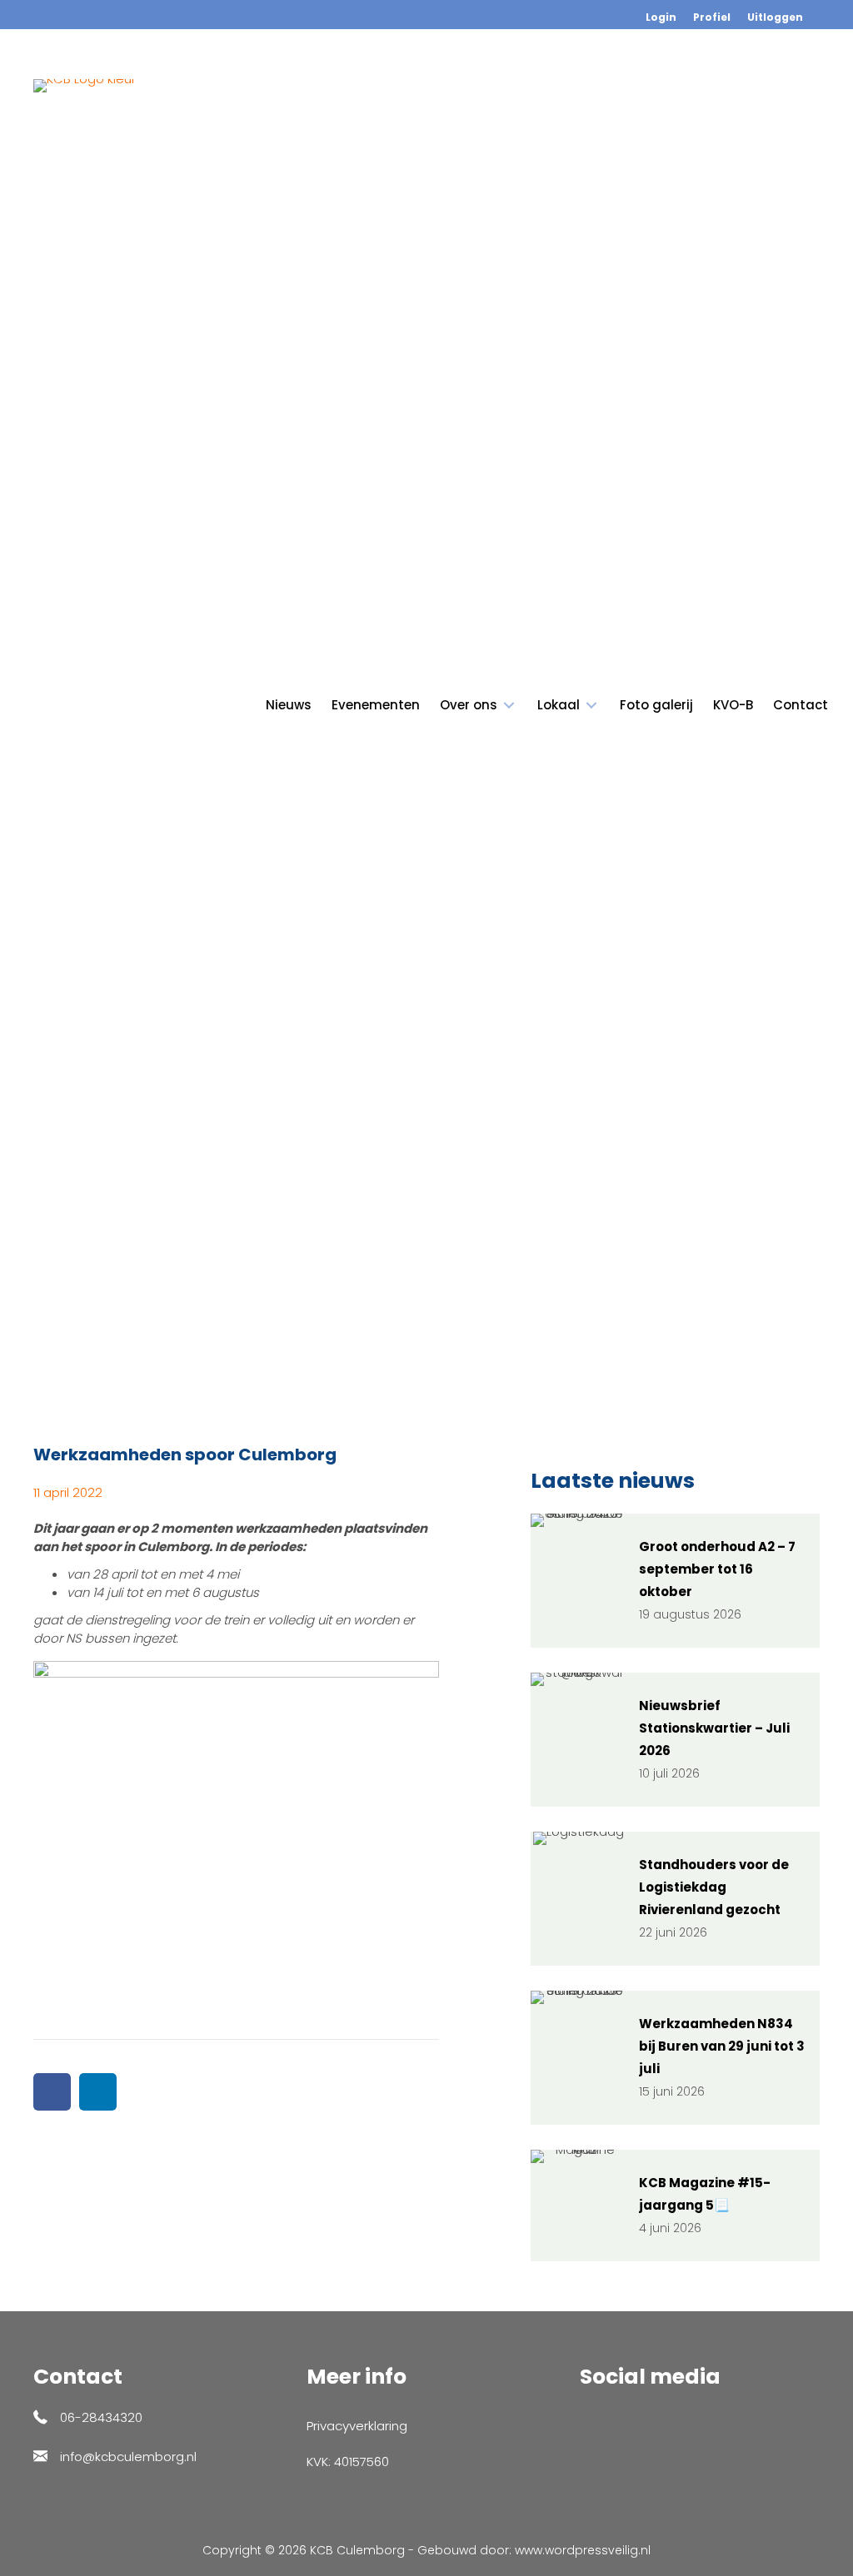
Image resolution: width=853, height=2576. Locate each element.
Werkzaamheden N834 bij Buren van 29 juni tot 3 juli (722, 2046)
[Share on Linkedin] (98, 2092)
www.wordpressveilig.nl (583, 2550)
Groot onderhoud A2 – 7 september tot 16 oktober (717, 1569)
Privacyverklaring (357, 2426)
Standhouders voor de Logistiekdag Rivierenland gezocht (714, 1887)
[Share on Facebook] (52, 2092)
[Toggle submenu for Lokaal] (591, 706)
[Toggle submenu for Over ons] (509, 706)
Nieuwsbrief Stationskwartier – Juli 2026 (714, 1728)
